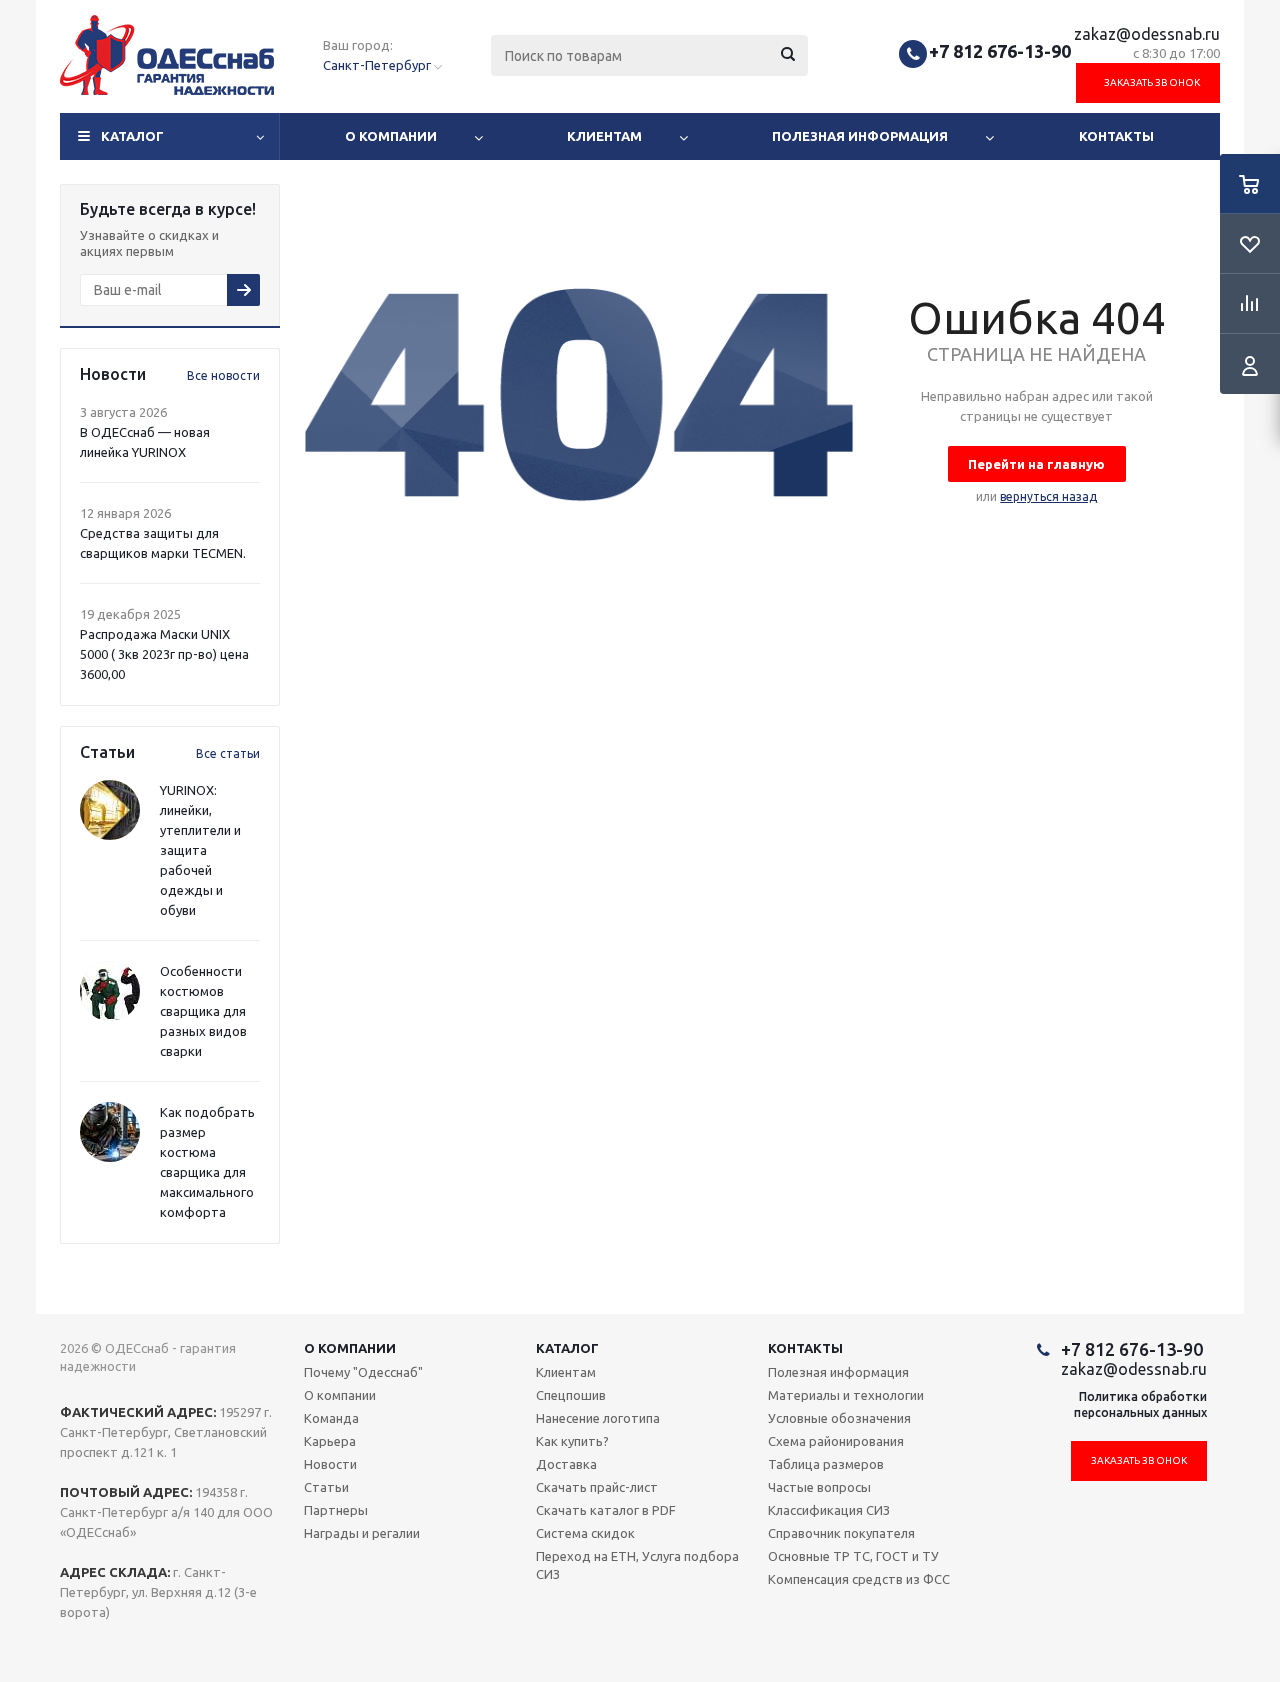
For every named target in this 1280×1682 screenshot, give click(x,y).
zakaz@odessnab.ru (1147, 34)
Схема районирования (836, 1441)
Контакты (1116, 136)
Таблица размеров (826, 1464)
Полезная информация (860, 136)
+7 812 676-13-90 (1000, 51)
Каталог (132, 136)
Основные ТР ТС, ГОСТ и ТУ (853, 1556)
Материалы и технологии (846, 1395)
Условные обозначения (839, 1418)
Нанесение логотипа (598, 1418)
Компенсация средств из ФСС (859, 1579)
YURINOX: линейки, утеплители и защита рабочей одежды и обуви (200, 850)
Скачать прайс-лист (597, 1487)
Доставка (566, 1464)
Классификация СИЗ (829, 1510)
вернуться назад (1048, 496)
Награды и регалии (362, 1533)
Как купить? (572, 1441)
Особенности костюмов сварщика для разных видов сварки (203, 1011)
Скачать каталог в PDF (606, 1510)
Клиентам (604, 136)
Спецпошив (571, 1395)
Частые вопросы (819, 1487)
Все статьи (228, 753)
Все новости (223, 375)
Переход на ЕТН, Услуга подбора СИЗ (637, 1565)
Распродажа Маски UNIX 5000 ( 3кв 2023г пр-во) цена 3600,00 (164, 654)
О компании (391, 136)
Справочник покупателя (841, 1533)
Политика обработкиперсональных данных (1140, 1404)
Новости (330, 1464)
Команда (331, 1418)
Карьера (330, 1441)
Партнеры (336, 1510)
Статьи (326, 1487)
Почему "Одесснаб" (363, 1372)
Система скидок (585, 1533)
